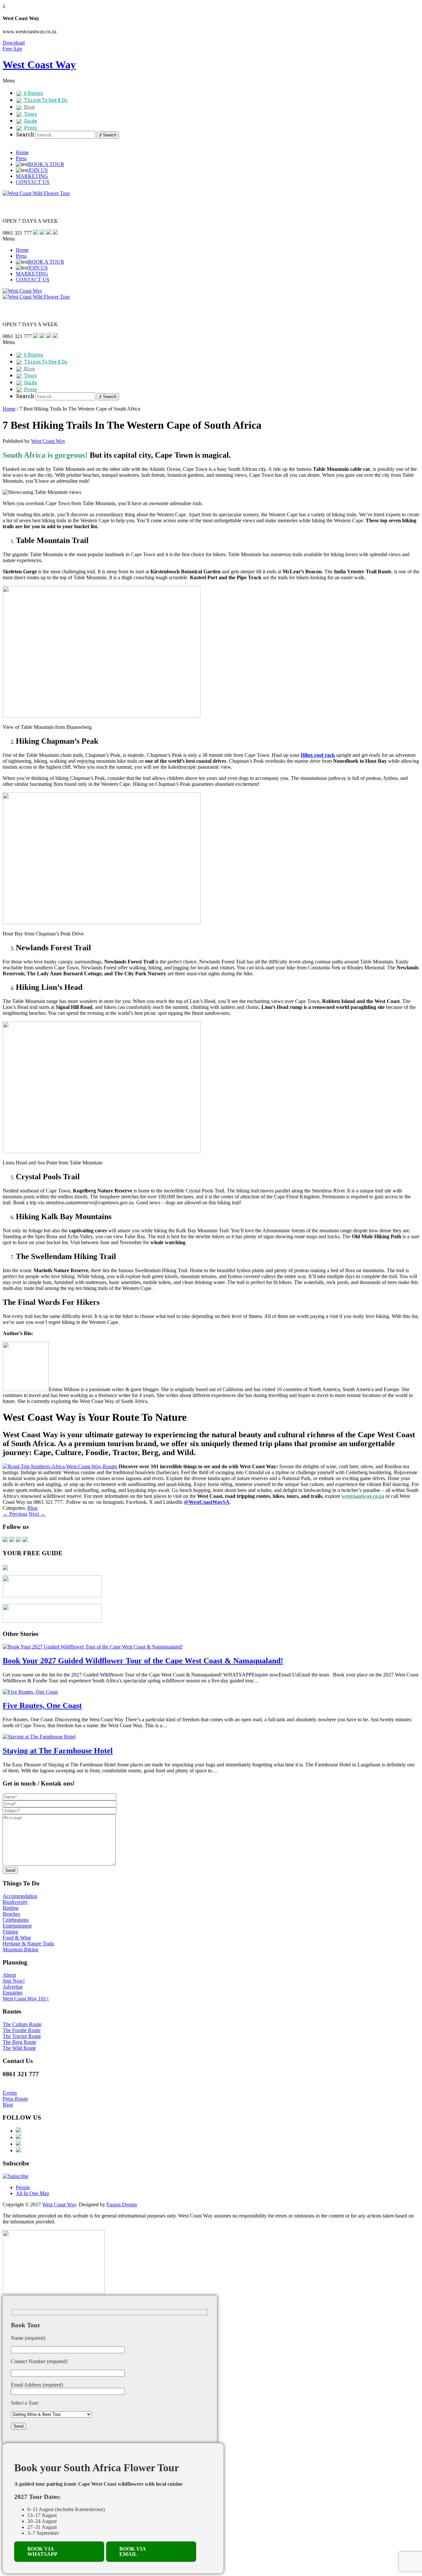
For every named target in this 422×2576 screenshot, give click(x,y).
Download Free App (14, 46)
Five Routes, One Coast (42, 1705)
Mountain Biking (20, 1949)
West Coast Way (48, 441)
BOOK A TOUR (46, 164)
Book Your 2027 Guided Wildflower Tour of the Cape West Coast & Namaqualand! (143, 1661)
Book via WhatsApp (42, 2551)
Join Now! (14, 1981)
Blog (32, 1508)
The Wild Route (19, 2048)
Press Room (15, 2099)
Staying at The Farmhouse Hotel (58, 1751)
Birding (11, 1908)
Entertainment (17, 1926)
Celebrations (16, 1920)
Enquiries (13, 1993)
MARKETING (32, 176)
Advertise (13, 1987)
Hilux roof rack (318, 755)
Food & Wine (17, 1938)
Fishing (10, 1932)
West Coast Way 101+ (26, 1999)
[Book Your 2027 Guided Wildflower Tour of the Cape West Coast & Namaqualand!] (93, 1647)
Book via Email (133, 2551)
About (9, 1975)
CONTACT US (33, 182)
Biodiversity (15, 1902)
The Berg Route (19, 2042)
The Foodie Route (22, 2030)
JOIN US (38, 170)
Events (10, 2093)
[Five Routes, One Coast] (30, 1692)
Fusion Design (122, 2204)
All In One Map (32, 2193)
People (23, 2187)
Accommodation (20, 1896)
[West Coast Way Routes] (60, 1466)
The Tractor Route (22, 2036)
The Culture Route (22, 2024)
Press (21, 158)
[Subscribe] (15, 2176)
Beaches (11, 1914)
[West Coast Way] (22, 291)
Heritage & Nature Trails (28, 1944)
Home (22, 152)
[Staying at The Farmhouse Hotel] (39, 1737)
